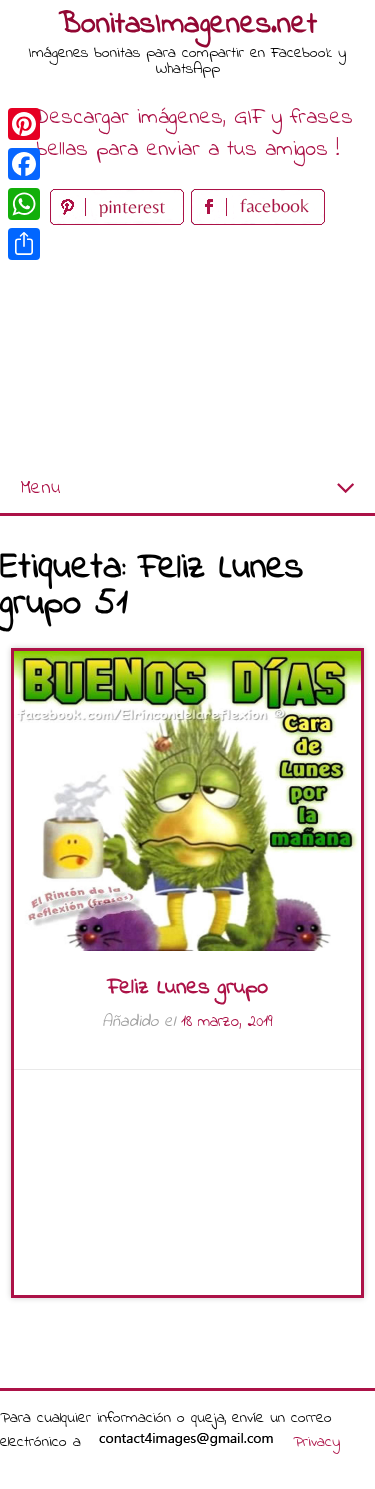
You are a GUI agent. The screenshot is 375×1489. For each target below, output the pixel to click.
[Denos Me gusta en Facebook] (258, 220)
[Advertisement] (187, 347)
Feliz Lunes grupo (188, 988)
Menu (40, 488)
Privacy (316, 1442)
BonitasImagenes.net (188, 25)
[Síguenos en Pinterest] (120, 220)
